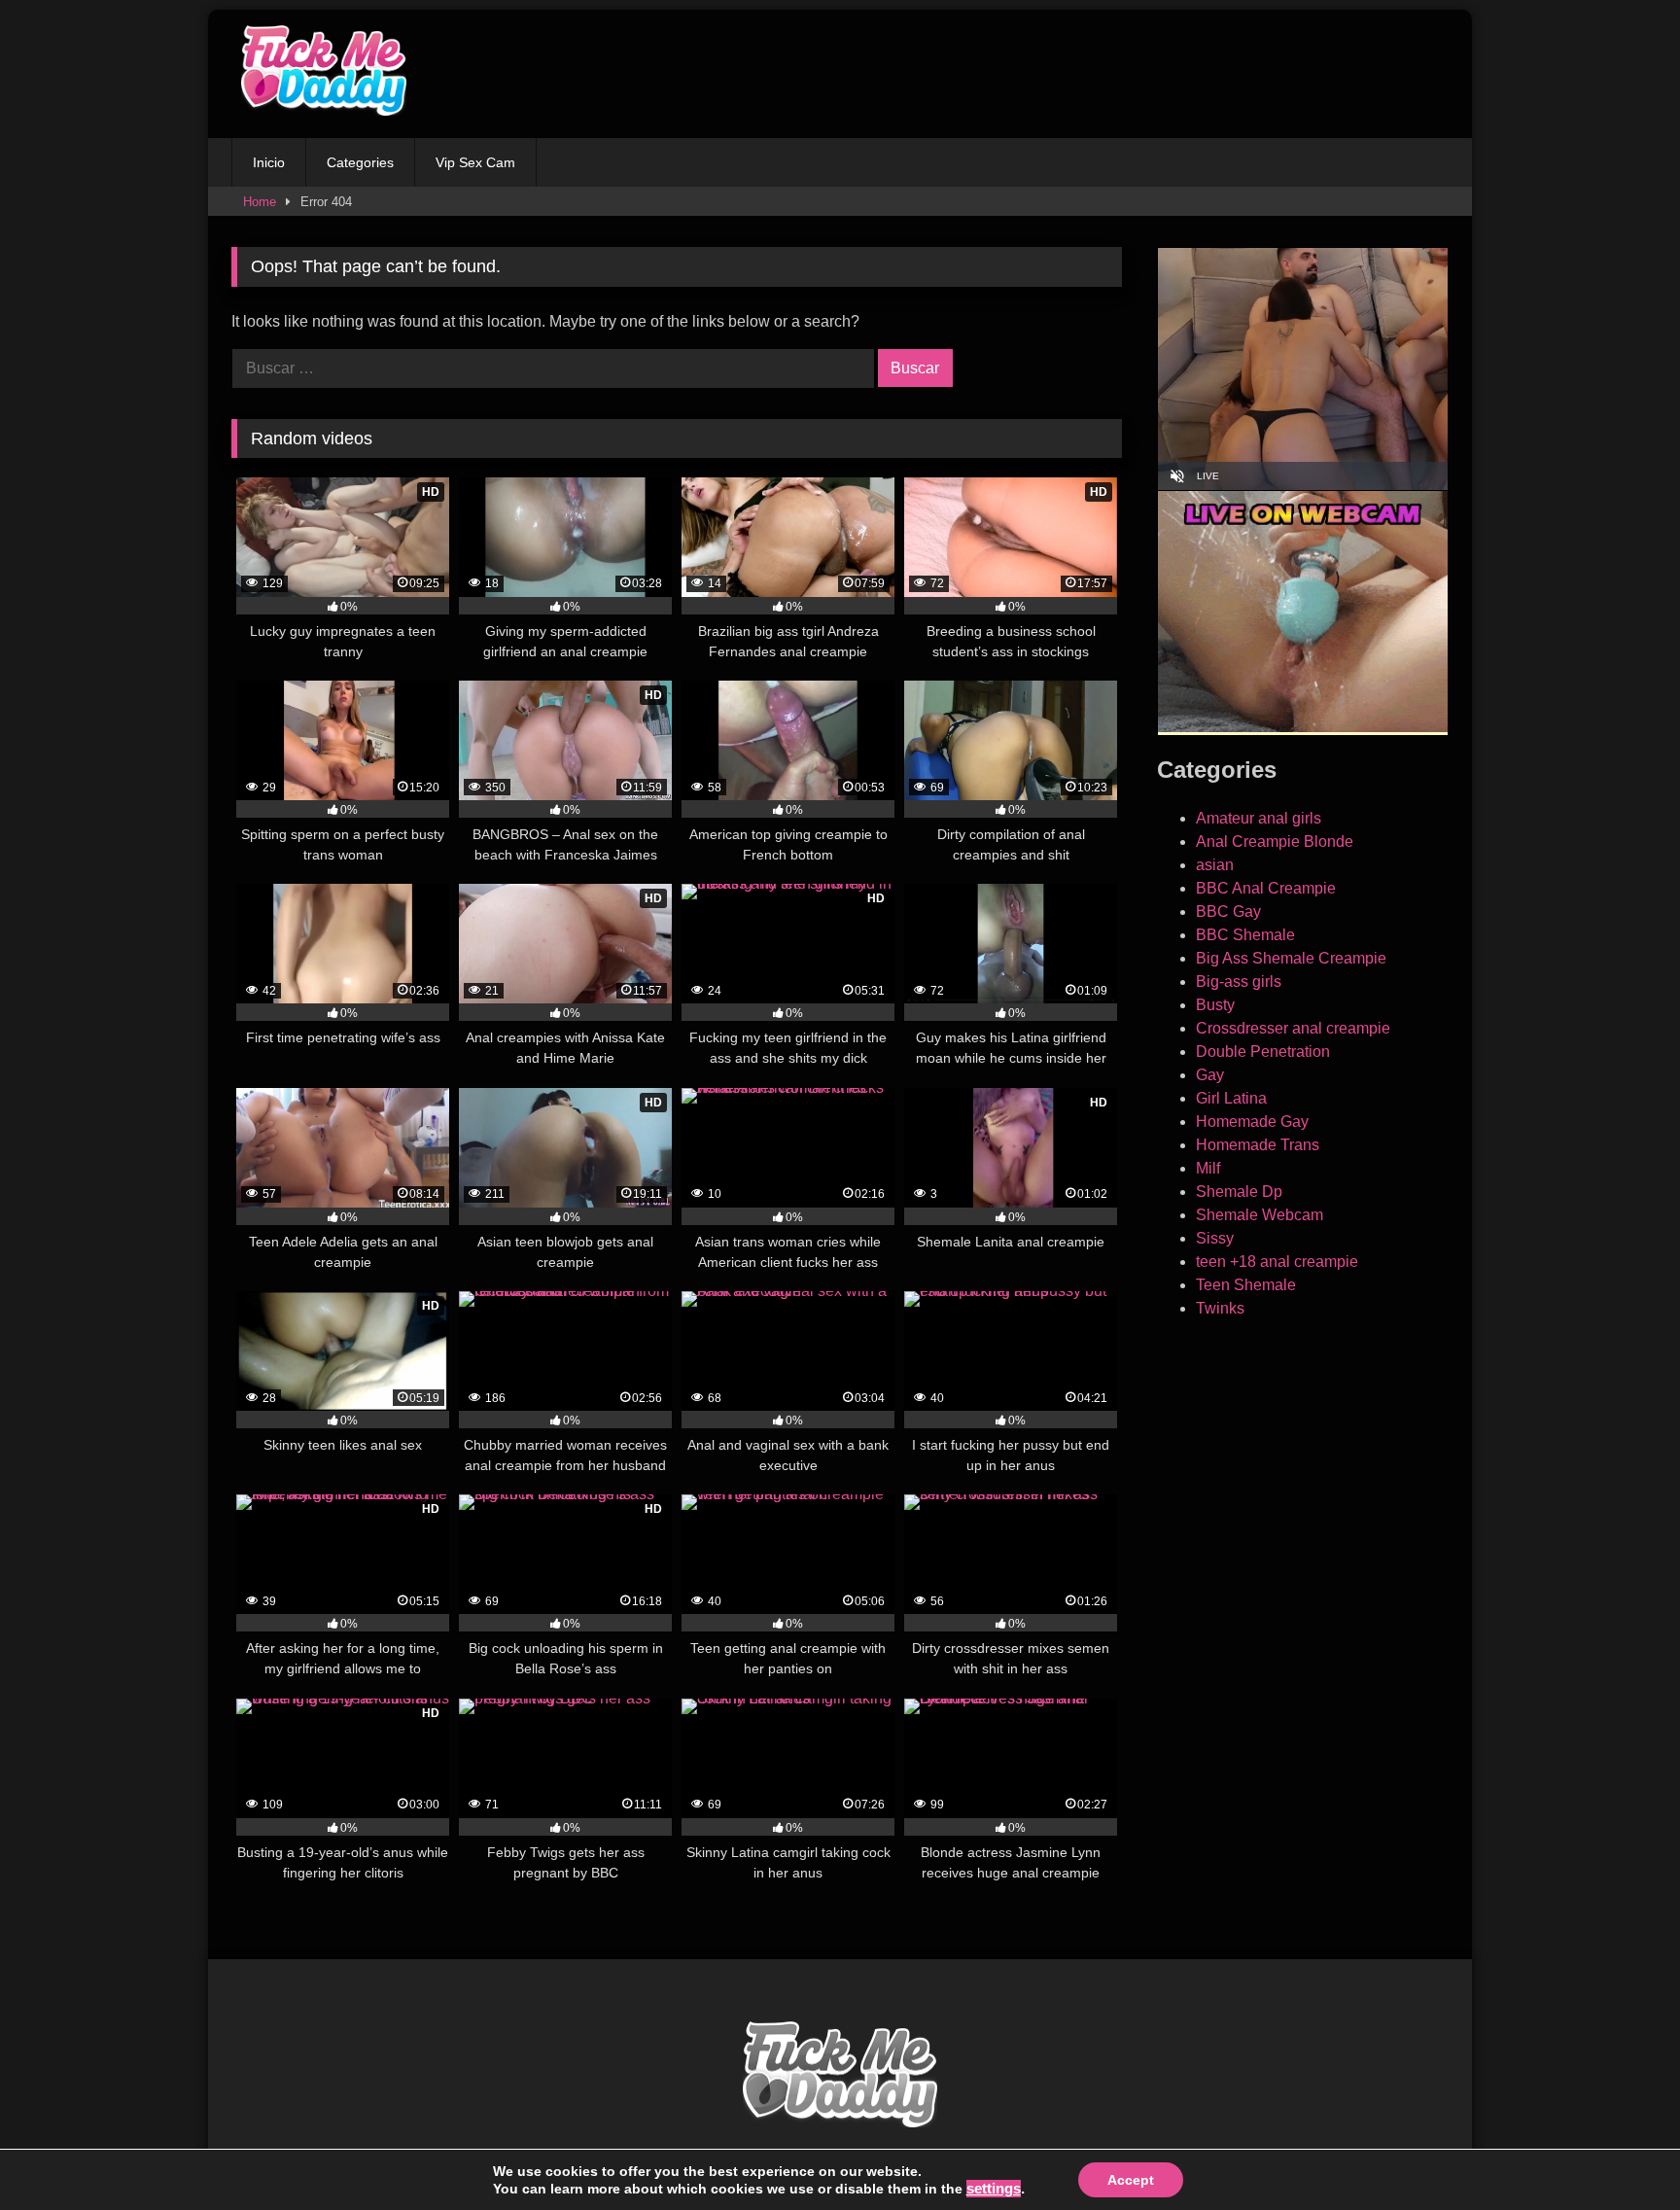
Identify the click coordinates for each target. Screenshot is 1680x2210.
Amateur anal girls (1259, 818)
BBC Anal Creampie (1266, 888)
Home (260, 202)
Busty (1215, 1005)
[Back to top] (1620, 2152)
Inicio (269, 162)
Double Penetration (1263, 1052)
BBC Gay (1228, 912)
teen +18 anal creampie (1277, 1262)
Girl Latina (1231, 1098)
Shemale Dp (1239, 1192)
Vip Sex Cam (475, 162)
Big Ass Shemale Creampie (1291, 958)
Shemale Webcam (1260, 1215)
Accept (1131, 2180)
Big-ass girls (1239, 982)
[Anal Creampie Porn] (319, 74)
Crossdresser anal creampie (1293, 1028)
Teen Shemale (1246, 1285)
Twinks (1220, 1308)
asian (1215, 865)
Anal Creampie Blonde (1275, 842)
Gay (1210, 1075)
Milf (1208, 1168)
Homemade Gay (1252, 1122)
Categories (360, 162)
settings (994, 2189)
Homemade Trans (1258, 1145)
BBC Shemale (1245, 935)
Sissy (1215, 1238)
